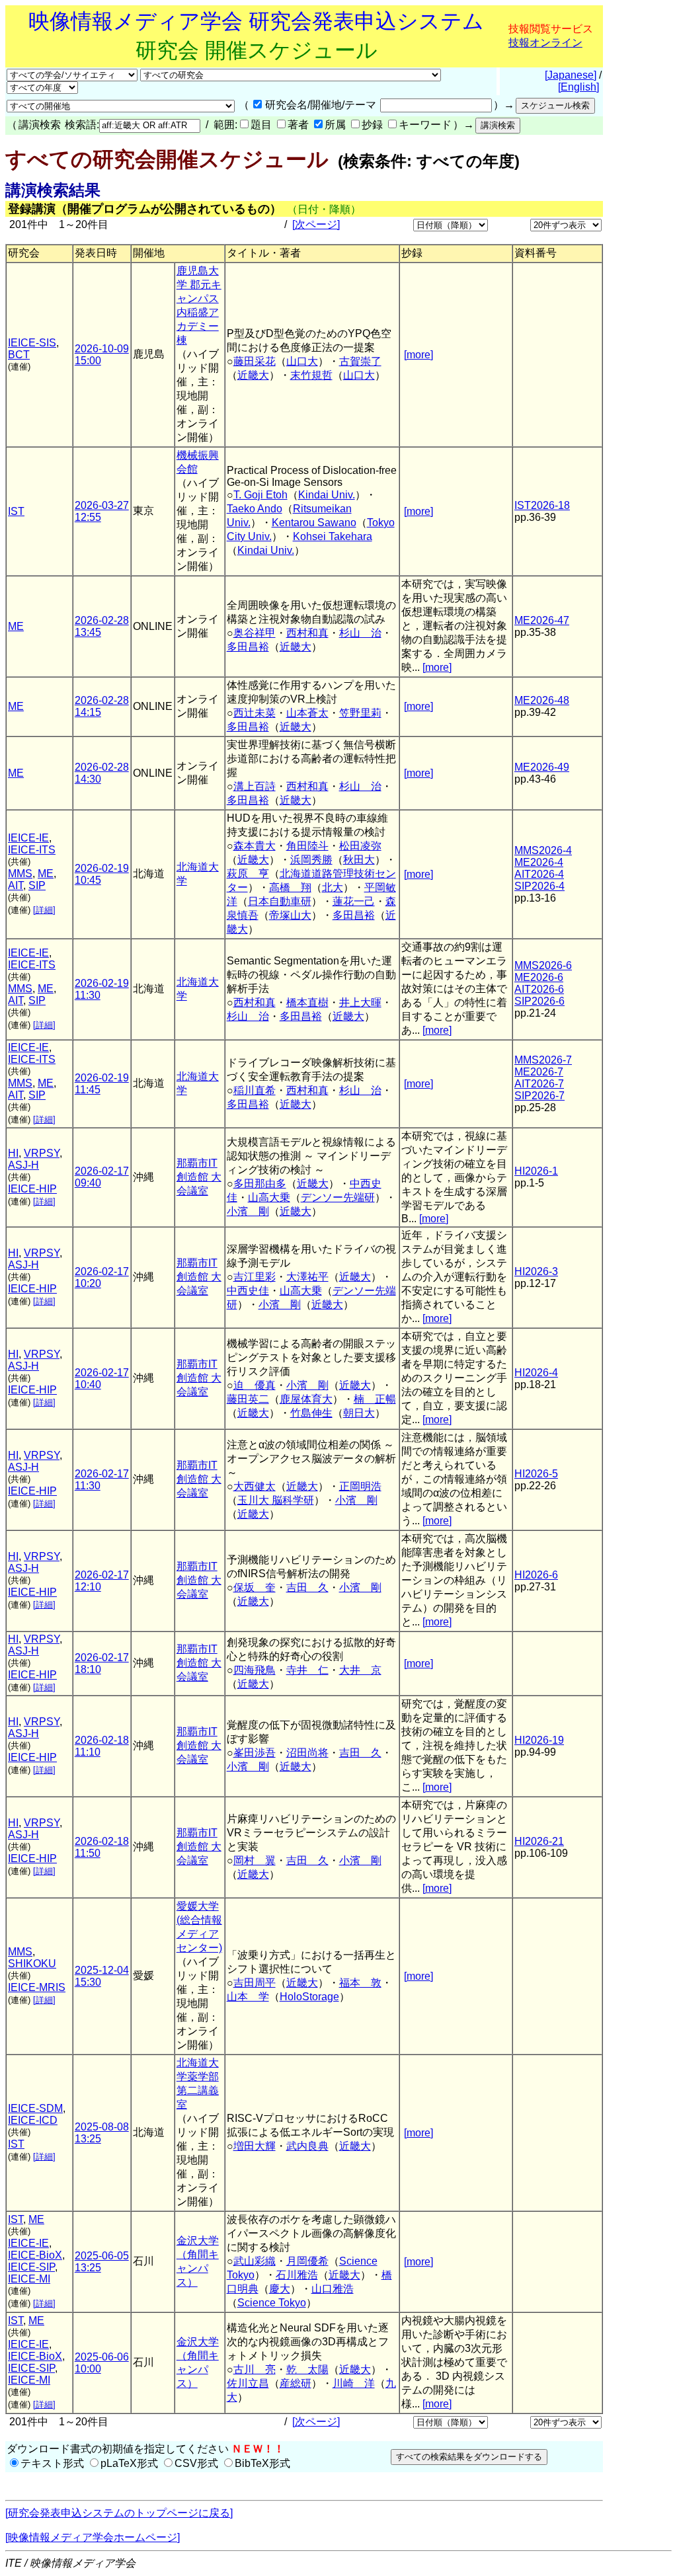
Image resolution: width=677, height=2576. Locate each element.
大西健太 (255, 1486)
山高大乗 (269, 1197)
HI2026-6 (536, 1575)
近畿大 (253, 375)
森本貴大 (255, 846)
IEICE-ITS (32, 850)
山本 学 (248, 1997)
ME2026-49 (542, 767)
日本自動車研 (280, 901)
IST (16, 511)
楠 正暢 (375, 1399)
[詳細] (44, 910)
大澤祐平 (307, 1277)
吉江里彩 (255, 1277)
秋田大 (359, 860)
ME (16, 626)
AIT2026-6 (539, 989)
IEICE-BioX (35, 2255)
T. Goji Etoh (260, 495)
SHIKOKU (32, 1964)
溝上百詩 (255, 786)
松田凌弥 (360, 846)
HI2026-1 (536, 1171)
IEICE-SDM (35, 2108)
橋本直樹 (307, 1002)
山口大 (302, 361)
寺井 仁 (307, 1670)
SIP (37, 885)
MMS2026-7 (543, 1060)
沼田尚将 (307, 1753)
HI (13, 1153)
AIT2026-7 (539, 1084)
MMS (20, 874)
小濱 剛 (248, 1211)
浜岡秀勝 (311, 860)
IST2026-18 (542, 505)
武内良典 (307, 2146)
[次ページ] (316, 224)
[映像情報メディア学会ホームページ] (93, 2537)
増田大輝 (255, 2146)
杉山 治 (360, 633)
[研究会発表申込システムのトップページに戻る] (119, 2513)
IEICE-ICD (33, 2120)
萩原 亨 (248, 874)
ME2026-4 (539, 862)
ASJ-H (23, 1165)
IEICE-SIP (31, 2267)
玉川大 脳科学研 (276, 1500)
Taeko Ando (255, 509)
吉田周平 (255, 1983)
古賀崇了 (360, 361)
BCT (19, 355)
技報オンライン (545, 43)
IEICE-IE (28, 838)
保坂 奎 (255, 1587)
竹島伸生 (311, 1413)
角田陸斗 (307, 846)
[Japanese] (571, 75)
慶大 (280, 2289)
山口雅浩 (333, 2289)
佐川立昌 (248, 2383)
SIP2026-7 (539, 1096)
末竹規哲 (311, 375)
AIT (16, 885)
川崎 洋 (354, 2383)
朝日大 (359, 1413)
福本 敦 (360, 1983)
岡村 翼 (255, 1860)
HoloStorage (309, 1997)
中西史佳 (248, 1291)
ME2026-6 (539, 977)
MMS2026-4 (543, 850)
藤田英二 (248, 1399)
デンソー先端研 (338, 1197)
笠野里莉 (360, 713)
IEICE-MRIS (37, 1987)
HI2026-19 (539, 1740)
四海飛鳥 (255, 1670)
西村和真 (307, 633)
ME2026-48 (542, 700)
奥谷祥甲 (255, 633)
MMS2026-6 (543, 965)
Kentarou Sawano (314, 523)
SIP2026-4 (539, 886)
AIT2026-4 (539, 874)
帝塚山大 (290, 915)
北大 (333, 887)
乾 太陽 (307, 2369)
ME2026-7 (539, 1072)
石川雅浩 (297, 2275)
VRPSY (42, 1153)
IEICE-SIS (32, 343)
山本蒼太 (307, 713)
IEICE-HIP (32, 1189)
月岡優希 (307, 2261)
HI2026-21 (539, 1841)
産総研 (296, 2383)
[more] (418, 355)
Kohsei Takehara (333, 536)
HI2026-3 (536, 1271)
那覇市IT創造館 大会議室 (199, 1177)
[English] (578, 87)
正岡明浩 (360, 1486)
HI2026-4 (536, 1373)
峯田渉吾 (255, 1753)
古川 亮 (255, 2369)
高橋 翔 (290, 887)
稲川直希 (255, 1090)
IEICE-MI (29, 2279)
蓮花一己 (354, 901)
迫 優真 (255, 1385)
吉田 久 (307, 1587)
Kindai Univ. (327, 495)
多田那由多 (260, 1184)
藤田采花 (255, 361)
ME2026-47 (542, 620)
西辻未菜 (255, 713)
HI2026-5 (536, 1474)
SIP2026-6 (539, 1001)
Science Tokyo (272, 2303)
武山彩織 (255, 2261)
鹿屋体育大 (306, 1399)
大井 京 (360, 1670)
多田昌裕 (248, 647)
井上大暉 (360, 1002)
